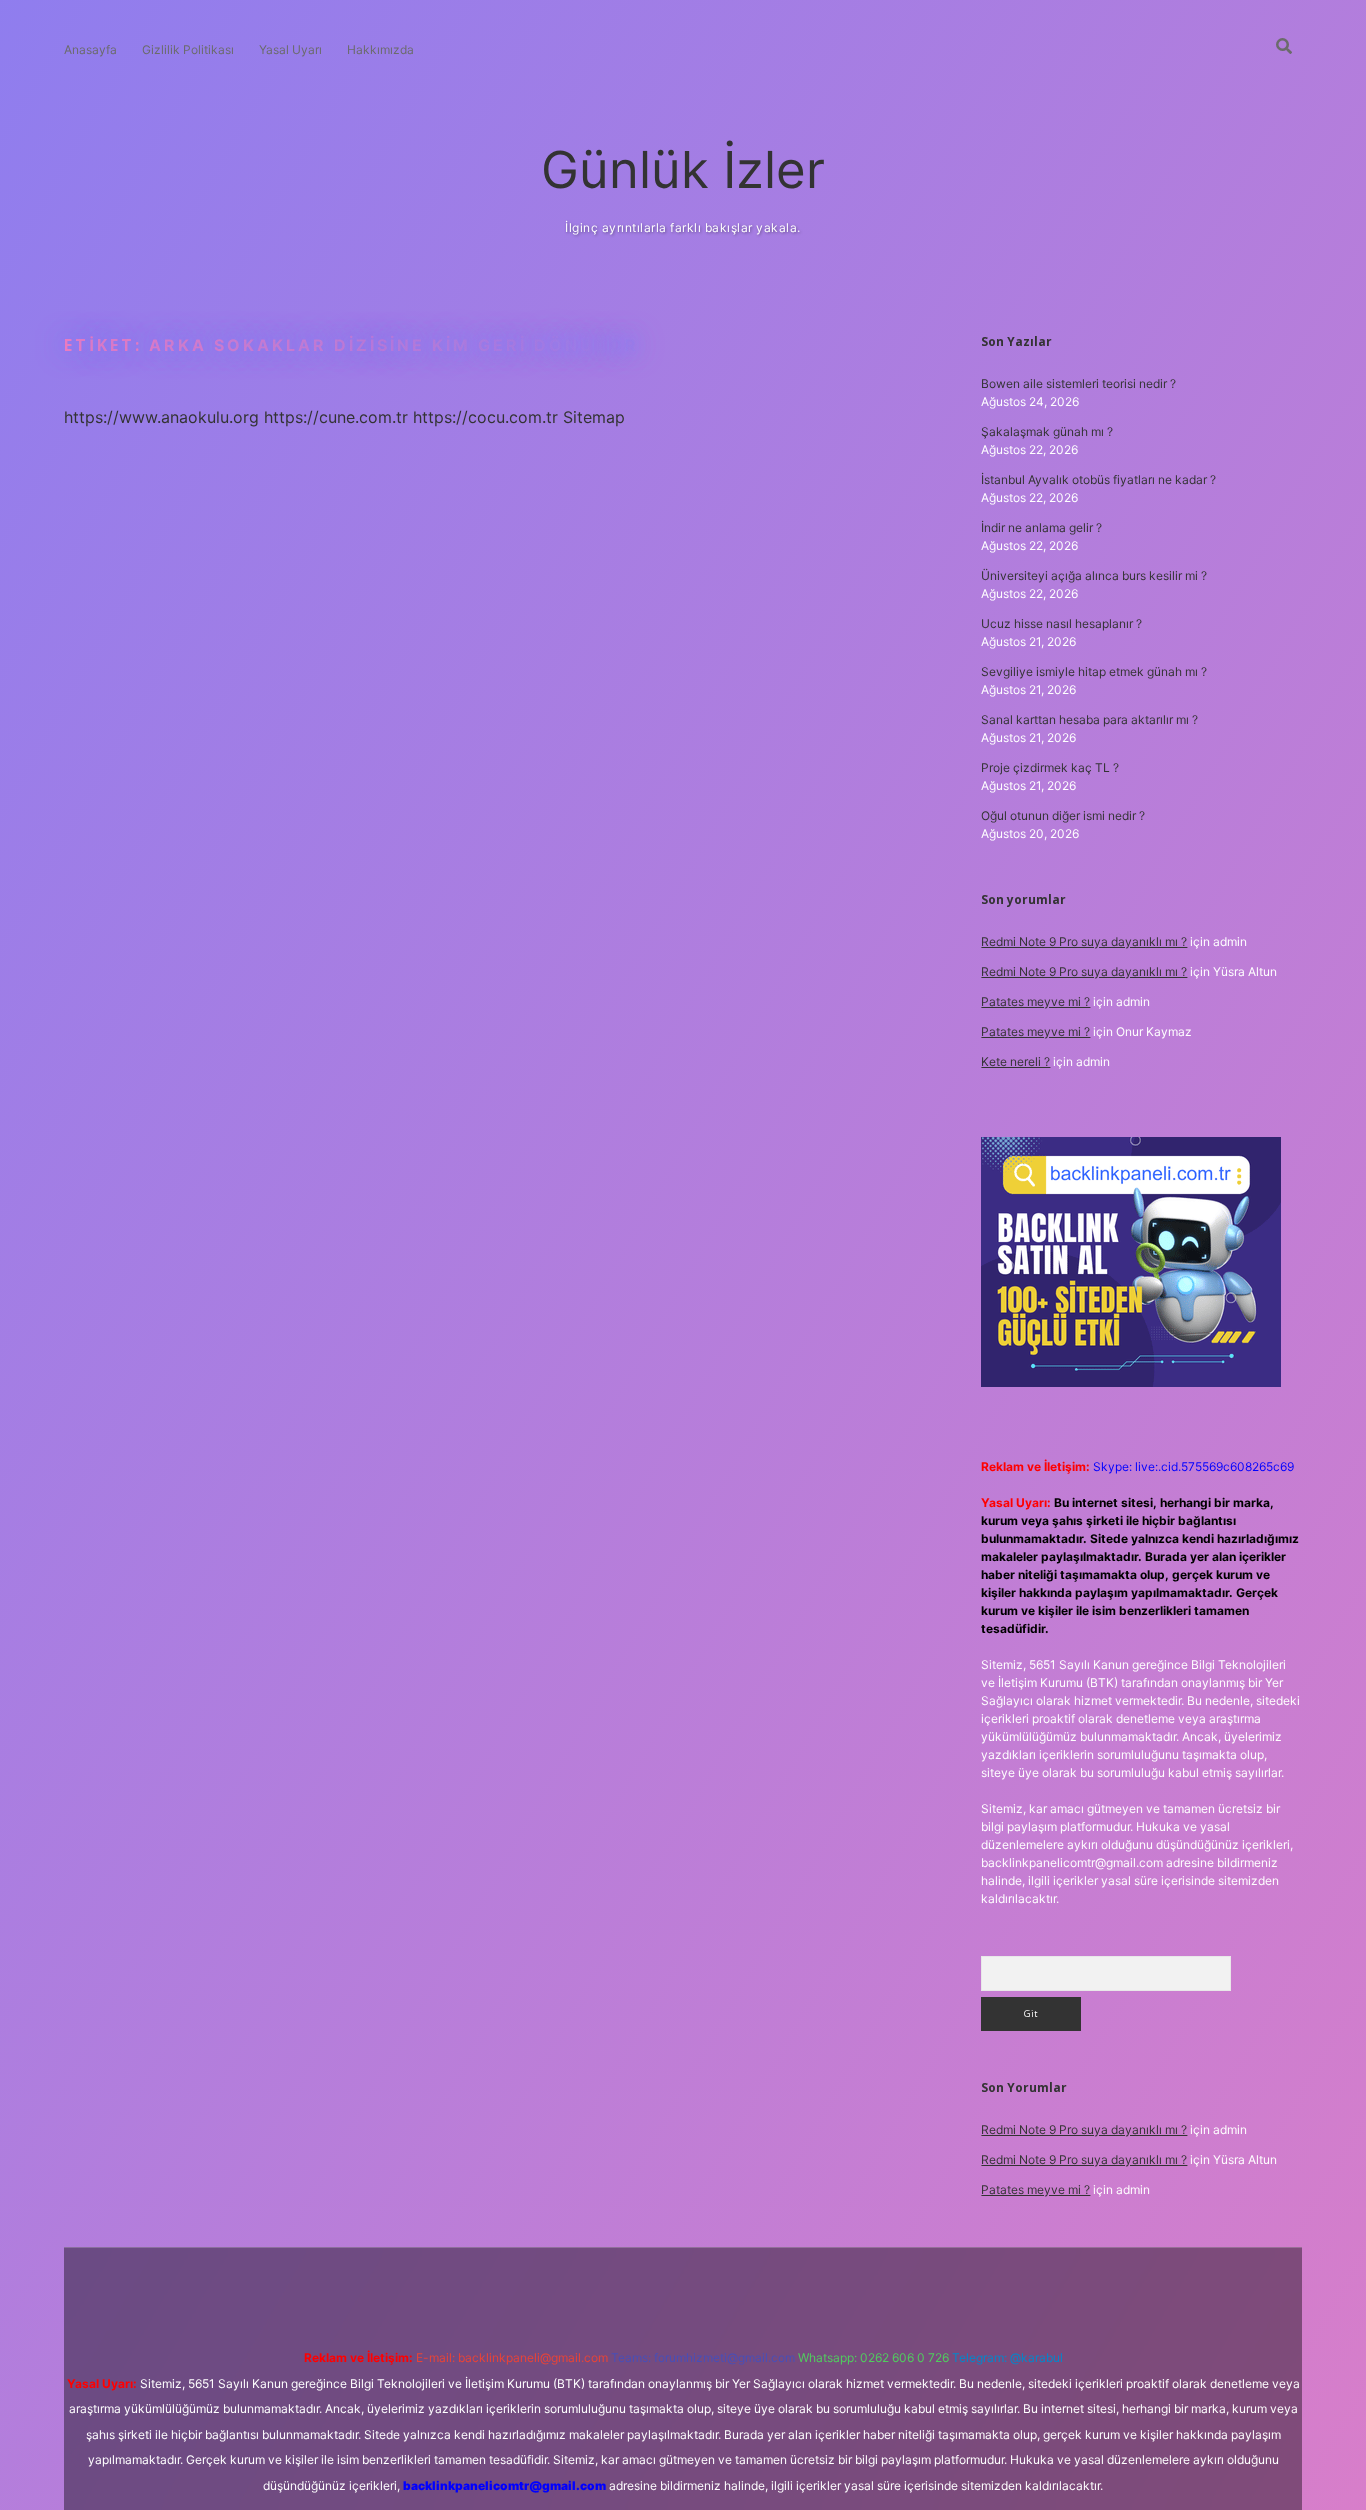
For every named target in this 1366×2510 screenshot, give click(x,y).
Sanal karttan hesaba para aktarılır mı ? (1089, 719)
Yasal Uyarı (290, 49)
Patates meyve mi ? (1035, 1001)
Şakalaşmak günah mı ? (1047, 431)
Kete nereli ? (1015, 1061)
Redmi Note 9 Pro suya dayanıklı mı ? (1084, 941)
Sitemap (594, 417)
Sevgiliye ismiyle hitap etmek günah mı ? (1094, 671)
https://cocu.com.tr (485, 417)
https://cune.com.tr (336, 417)
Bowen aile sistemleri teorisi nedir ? (1078, 383)
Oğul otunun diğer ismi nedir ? (1063, 815)
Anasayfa (90, 49)
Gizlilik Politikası (188, 49)
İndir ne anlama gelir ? (1041, 527)
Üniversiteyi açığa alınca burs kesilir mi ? (1094, 575)
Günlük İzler (683, 169)
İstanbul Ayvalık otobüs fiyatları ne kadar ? (1098, 479)
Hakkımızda (380, 49)
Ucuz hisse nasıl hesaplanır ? (1061, 623)
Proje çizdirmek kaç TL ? (1050, 767)
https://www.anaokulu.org (161, 417)
